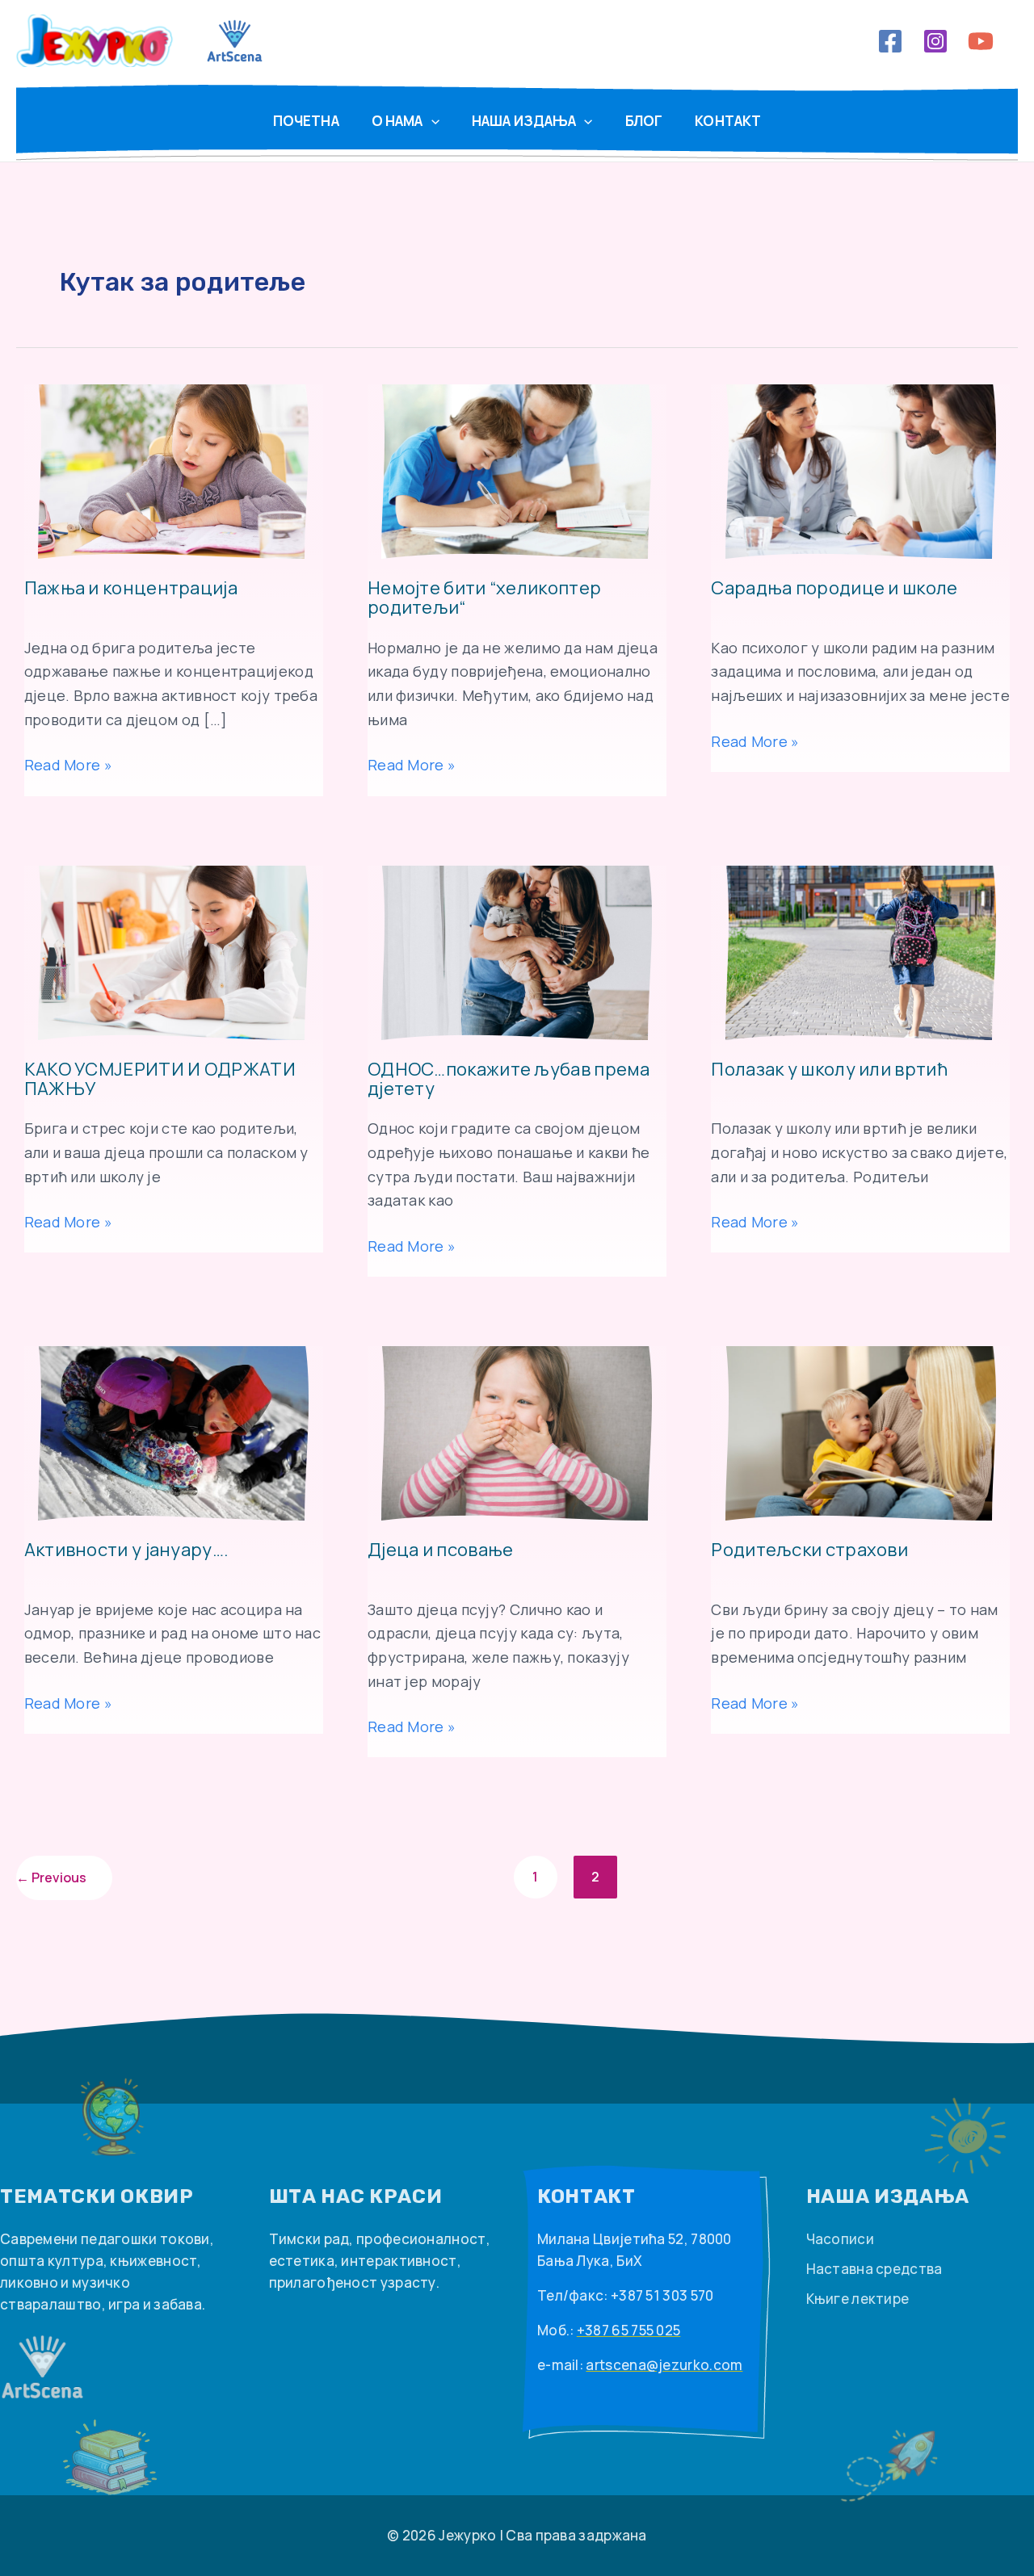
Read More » (68, 766)
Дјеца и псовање (441, 1551)
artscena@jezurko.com (664, 2365)
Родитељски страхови (809, 1551)
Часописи (840, 2239)
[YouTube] (981, 41)
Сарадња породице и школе (834, 589)
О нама (397, 121)
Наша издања (524, 121)
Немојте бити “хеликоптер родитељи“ (484, 598)
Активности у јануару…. (127, 1551)
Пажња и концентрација (131, 589)
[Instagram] (935, 41)
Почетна (306, 121)
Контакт (728, 121)
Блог (644, 121)
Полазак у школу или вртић (829, 1070)
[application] (431, 121)
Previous (51, 1877)
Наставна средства (874, 2269)
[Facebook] (890, 41)
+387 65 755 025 (629, 2330)
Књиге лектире (858, 2299)
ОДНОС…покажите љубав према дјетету (509, 1080)
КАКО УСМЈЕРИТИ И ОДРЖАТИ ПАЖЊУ (160, 1080)
